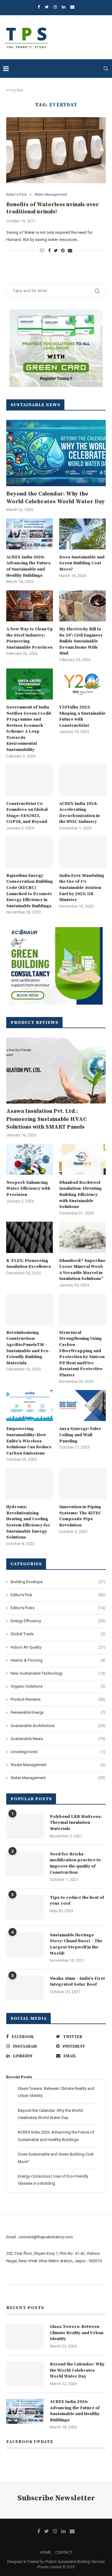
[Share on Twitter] (56, 251)
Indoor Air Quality (58, 1647)
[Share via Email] (70, 251)
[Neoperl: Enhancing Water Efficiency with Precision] (30, 1159)
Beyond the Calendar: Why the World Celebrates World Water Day (56, 498)
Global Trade (58, 1634)
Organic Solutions (58, 1686)
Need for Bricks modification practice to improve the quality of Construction (75, 1863)
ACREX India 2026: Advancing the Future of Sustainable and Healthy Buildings (28, 566)
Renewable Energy (58, 1712)
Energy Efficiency (58, 1621)
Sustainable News (58, 1739)
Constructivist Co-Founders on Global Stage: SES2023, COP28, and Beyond (27, 813)
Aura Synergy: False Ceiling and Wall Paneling (80, 1435)
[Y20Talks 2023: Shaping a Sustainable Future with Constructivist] (82, 684)
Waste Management (58, 1765)
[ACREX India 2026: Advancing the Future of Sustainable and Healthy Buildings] (30, 534)
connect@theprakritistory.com (46, 2237)
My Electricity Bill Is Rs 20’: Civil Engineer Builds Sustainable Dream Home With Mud (81, 641)
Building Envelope (58, 1582)
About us (14, 2277)
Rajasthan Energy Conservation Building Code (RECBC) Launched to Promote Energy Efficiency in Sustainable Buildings (30, 891)
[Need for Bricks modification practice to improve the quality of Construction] (25, 1864)
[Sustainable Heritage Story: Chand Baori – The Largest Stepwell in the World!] (25, 1945)
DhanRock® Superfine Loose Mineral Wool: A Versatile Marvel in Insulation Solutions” (82, 1270)
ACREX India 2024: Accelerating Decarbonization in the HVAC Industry (79, 813)
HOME (45, 2552)
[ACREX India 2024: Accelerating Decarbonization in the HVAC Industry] (82, 780)
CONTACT (64, 2552)
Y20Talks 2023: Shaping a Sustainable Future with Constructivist (82, 716)
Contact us (16, 2292)
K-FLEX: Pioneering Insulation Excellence (29, 1264)
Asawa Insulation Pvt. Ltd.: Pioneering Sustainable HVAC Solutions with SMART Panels (47, 1119)
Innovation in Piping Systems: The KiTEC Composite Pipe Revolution (80, 1516)
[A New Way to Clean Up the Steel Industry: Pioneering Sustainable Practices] (30, 606)
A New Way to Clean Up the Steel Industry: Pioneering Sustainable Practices (30, 638)
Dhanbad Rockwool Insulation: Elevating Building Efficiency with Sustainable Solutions (80, 1195)
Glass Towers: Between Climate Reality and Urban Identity (77, 2333)
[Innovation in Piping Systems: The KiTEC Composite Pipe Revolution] (82, 1484)
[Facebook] (39, 7)
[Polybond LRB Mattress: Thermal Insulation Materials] (25, 1826)
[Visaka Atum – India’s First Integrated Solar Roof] (25, 1988)
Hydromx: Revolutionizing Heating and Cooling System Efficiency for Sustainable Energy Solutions (28, 1522)
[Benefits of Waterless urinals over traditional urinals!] (56, 150)
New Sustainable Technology (58, 1673)
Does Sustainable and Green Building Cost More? (82, 563)
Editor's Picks (58, 1608)
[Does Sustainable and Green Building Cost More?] (82, 534)
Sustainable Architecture (58, 1726)
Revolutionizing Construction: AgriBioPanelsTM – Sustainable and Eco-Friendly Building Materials (28, 1348)
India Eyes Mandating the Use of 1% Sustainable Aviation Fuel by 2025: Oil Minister (82, 888)
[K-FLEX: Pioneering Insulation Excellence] (30, 1237)
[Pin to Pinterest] (63, 251)
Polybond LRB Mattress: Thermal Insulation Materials (76, 1823)
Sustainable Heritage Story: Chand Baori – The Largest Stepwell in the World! (76, 1944)
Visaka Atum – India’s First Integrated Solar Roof (77, 1982)
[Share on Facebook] (49, 251)
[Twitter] (47, 7)
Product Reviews (58, 1699)
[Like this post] (42, 251)
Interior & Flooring (58, 1660)
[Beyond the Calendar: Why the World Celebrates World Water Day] (56, 453)
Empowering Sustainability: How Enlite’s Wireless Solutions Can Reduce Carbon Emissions (29, 1441)
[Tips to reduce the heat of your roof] (25, 1907)
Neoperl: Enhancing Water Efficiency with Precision (28, 1189)
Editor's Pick (16, 195)
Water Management (51, 195)
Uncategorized (58, 1752)
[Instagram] (55, 7)
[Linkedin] (64, 7)
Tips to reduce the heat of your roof (77, 1901)
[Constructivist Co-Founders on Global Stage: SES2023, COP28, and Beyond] (30, 780)
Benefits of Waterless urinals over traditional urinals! (53, 208)
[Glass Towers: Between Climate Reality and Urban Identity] (25, 2336)
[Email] (72, 7)
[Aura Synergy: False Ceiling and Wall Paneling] (82, 1406)
